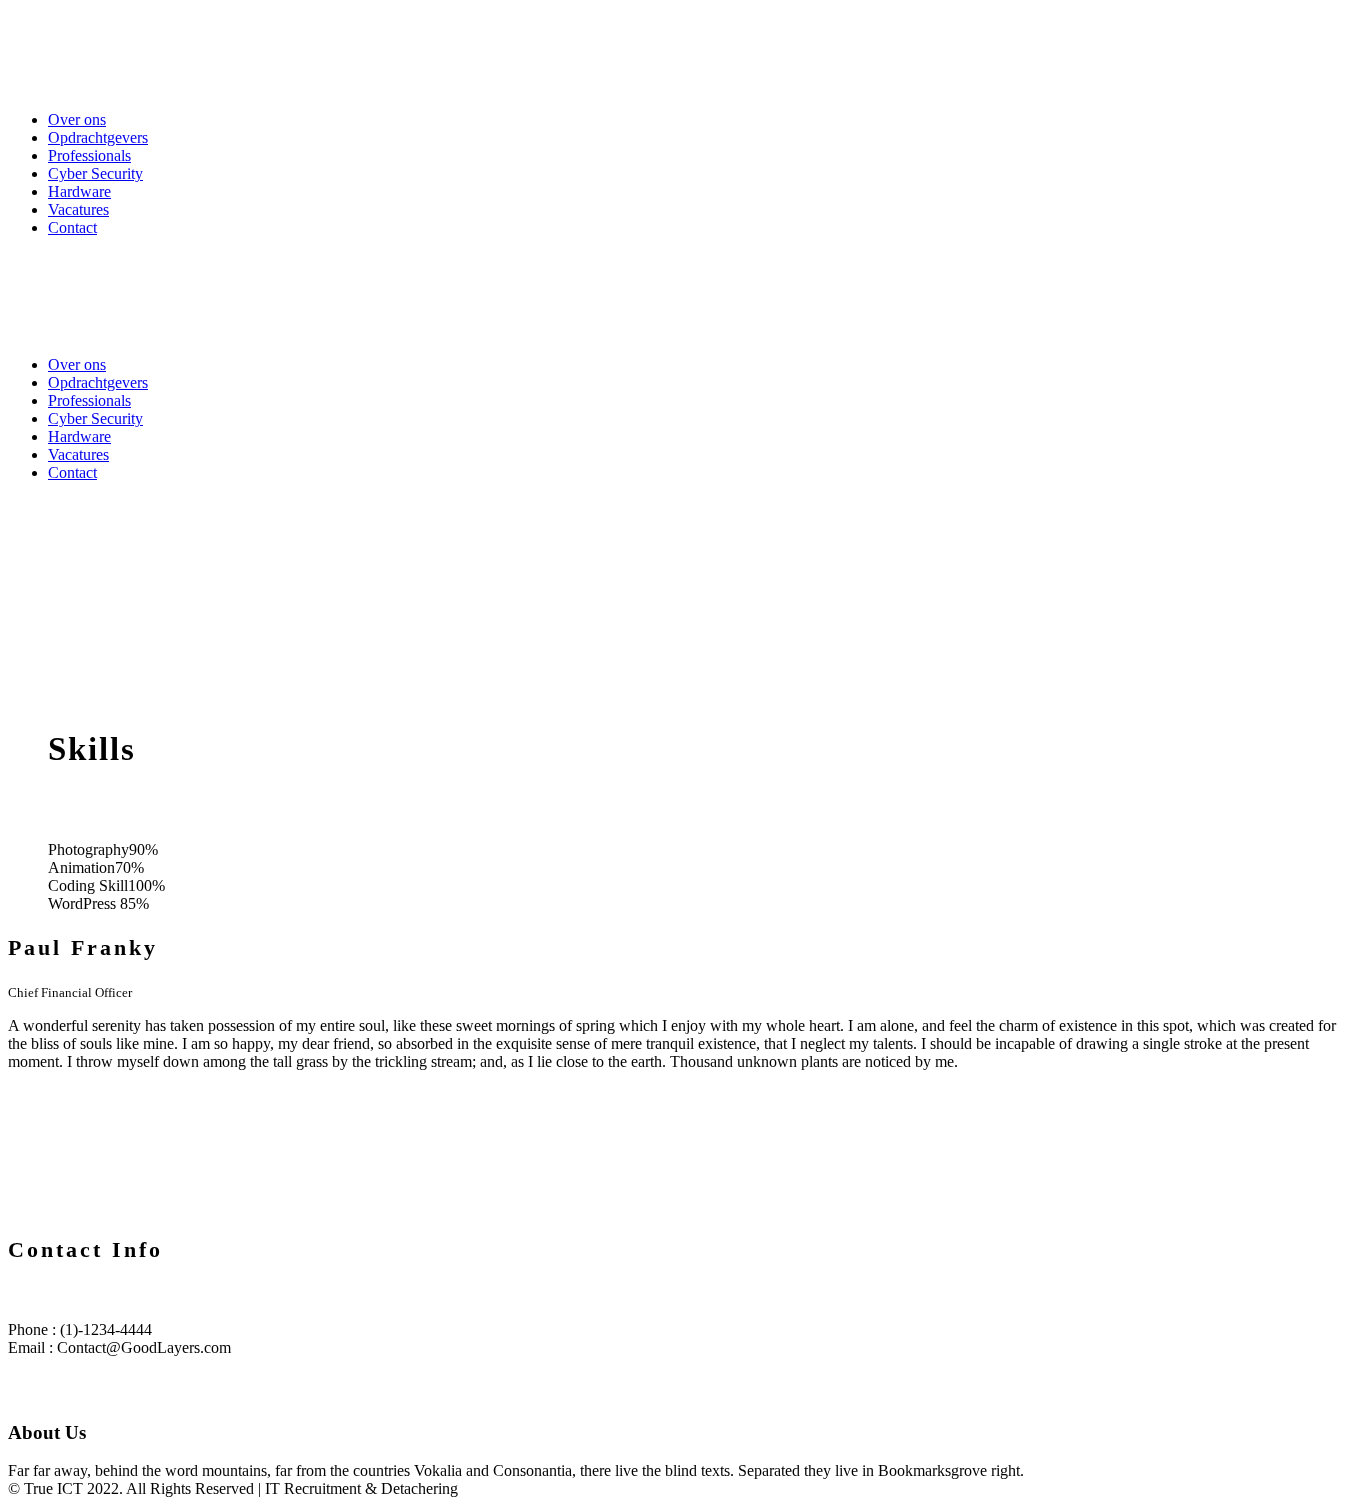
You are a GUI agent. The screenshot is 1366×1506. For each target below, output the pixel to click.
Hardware (79, 191)
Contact (72, 227)
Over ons (77, 119)
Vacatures (78, 209)
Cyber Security (95, 173)
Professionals (89, 155)
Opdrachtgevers (98, 137)
